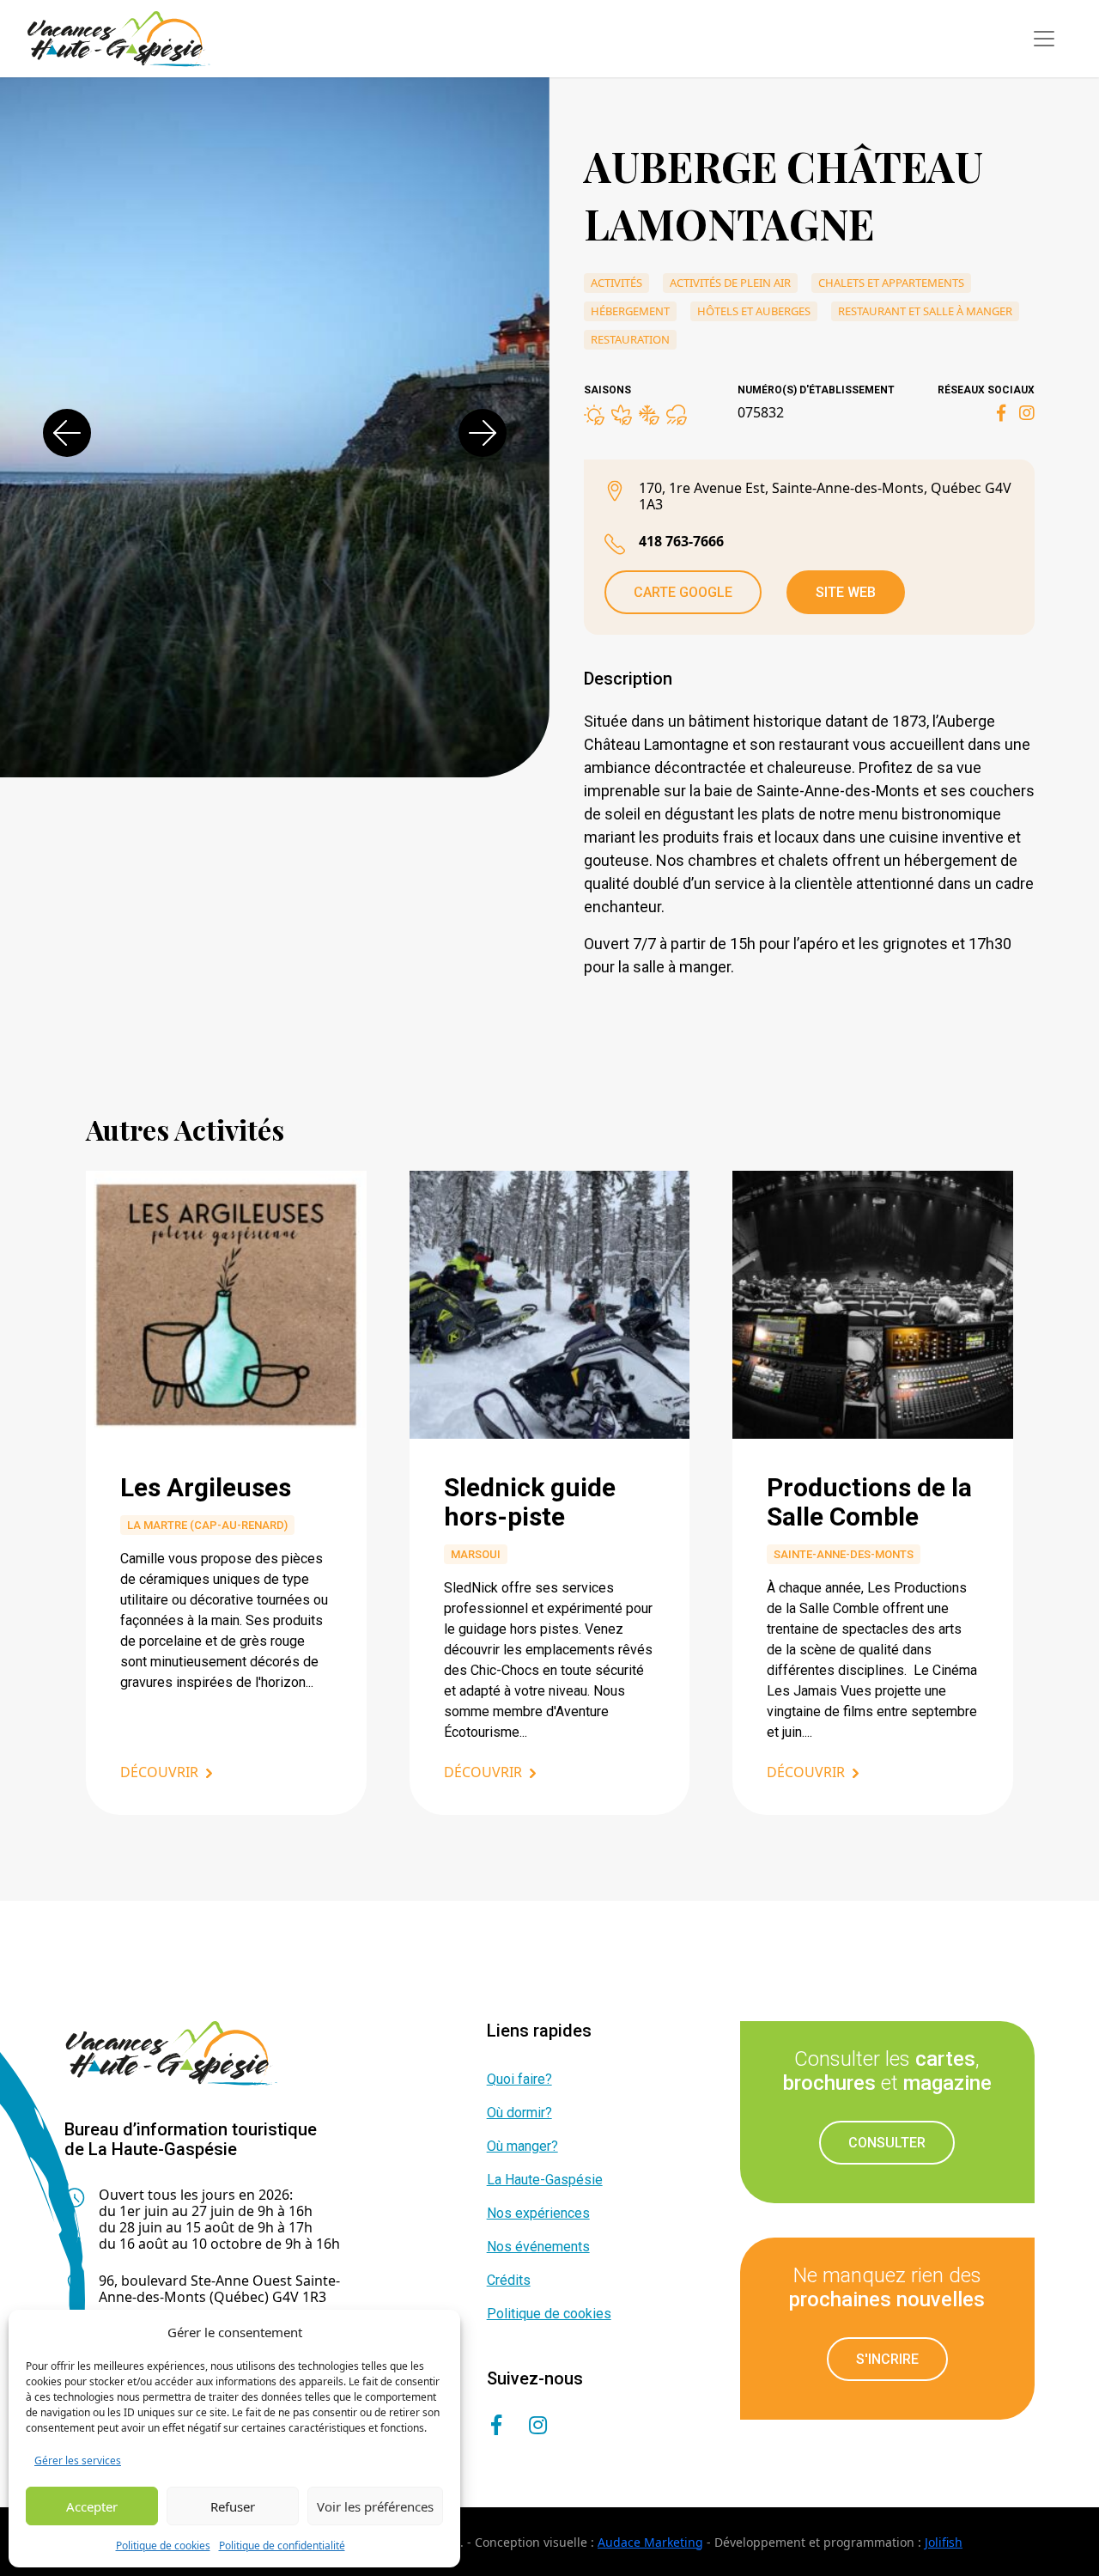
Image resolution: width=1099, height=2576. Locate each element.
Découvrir (159, 1772)
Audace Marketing (650, 2542)
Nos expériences (538, 2213)
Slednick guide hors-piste (530, 1502)
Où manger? (522, 2146)
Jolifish (944, 2542)
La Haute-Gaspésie (545, 2180)
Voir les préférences (375, 2506)
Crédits (509, 2280)
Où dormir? (519, 2113)
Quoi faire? (519, 2079)
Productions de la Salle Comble (869, 1502)
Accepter (92, 2506)
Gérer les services (78, 2460)
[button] (67, 433)
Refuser (233, 2506)
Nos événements (538, 2247)
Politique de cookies (163, 2546)
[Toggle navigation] (1044, 39)
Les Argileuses (206, 1487)
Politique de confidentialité (282, 2546)
